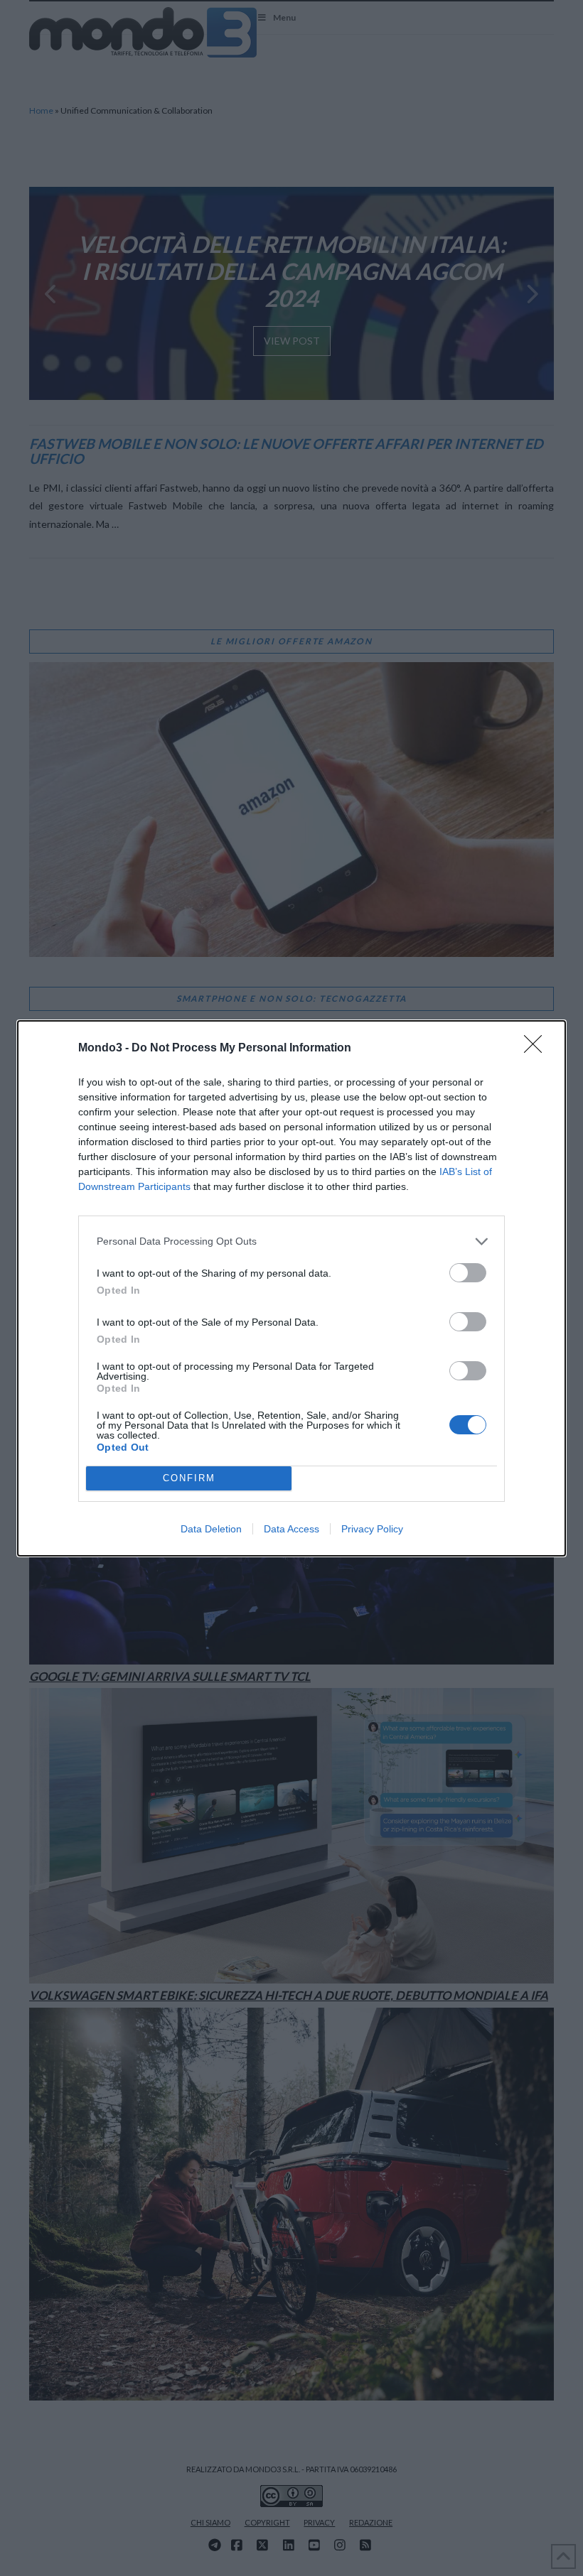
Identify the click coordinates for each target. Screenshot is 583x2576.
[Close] (537, 1049)
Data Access (291, 1529)
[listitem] (291, 1241)
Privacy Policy (372, 1529)
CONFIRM (189, 1478)
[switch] (468, 1273)
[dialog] (291, 1288)
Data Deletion (211, 1529)
